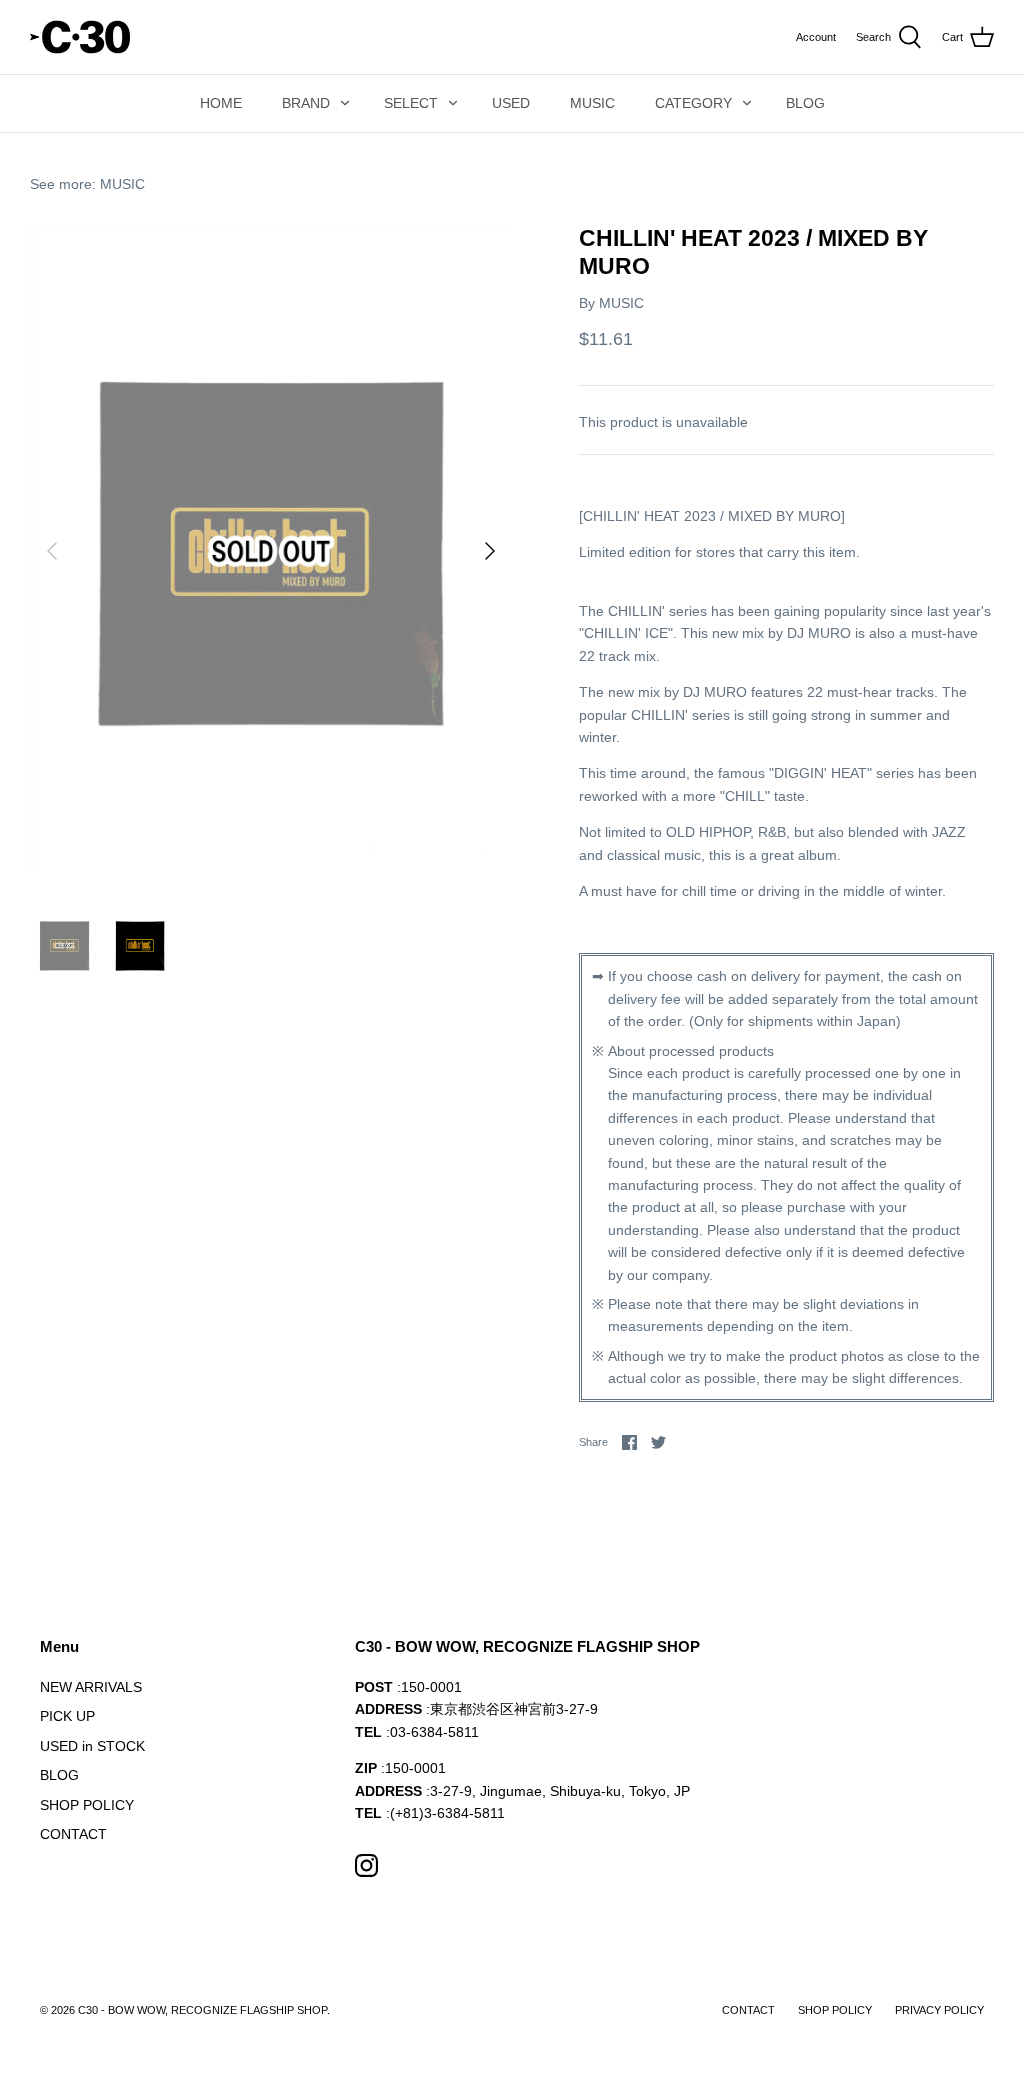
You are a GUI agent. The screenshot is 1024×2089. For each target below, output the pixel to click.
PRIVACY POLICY (939, 2010)
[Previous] (52, 551)
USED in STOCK (92, 1746)
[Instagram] (366, 1865)
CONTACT (73, 1834)
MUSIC (592, 103)
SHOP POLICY (87, 1805)
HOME (221, 103)
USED (511, 103)
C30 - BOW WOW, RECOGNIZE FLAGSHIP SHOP (202, 2010)
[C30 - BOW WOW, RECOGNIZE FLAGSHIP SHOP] (80, 37)
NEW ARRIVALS (91, 1687)
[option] (271, 551)
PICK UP (67, 1716)
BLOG (805, 103)
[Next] (490, 551)
